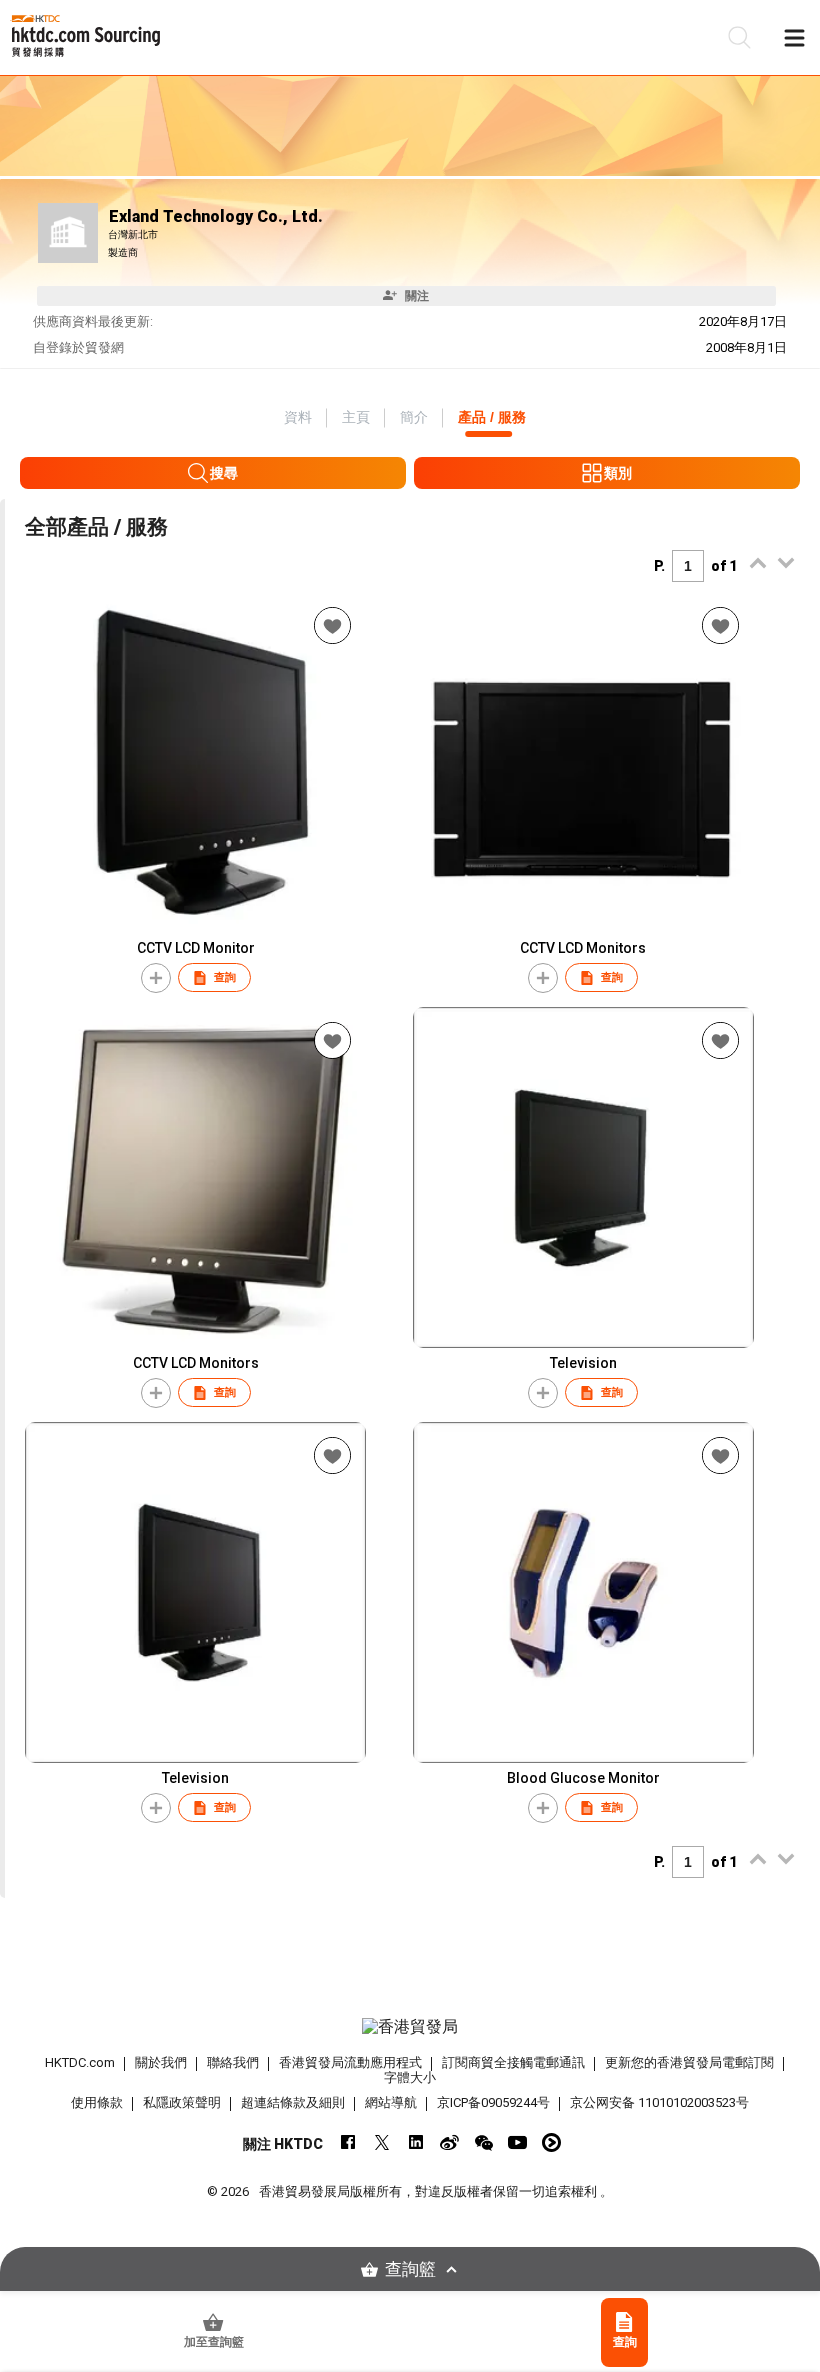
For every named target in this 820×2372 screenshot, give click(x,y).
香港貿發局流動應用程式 (350, 2062)
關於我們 (161, 2062)
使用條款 (97, 2102)
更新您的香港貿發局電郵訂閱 (689, 2062)
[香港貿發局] (410, 2027)
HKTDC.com (80, 2062)
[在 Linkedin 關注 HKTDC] (415, 2142)
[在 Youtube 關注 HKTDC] (517, 2142)
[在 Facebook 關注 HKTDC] (347, 2142)
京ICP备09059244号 (493, 2102)
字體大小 (410, 2077)
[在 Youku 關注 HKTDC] (551, 2142)
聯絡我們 (233, 2062)
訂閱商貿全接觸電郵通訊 (513, 2062)
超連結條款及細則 (293, 2102)
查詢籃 (410, 2269)
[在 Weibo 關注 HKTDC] (449, 2142)
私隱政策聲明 (182, 2102)
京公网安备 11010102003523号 (659, 2102)
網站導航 (391, 2102)
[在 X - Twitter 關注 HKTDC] (381, 2142)
